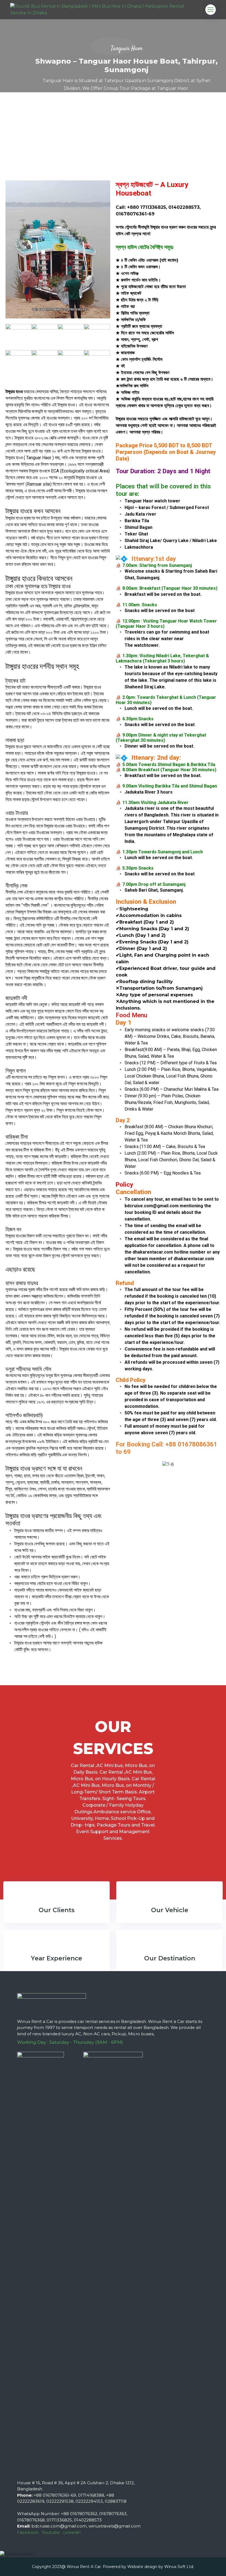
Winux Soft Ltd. (179, 2567)
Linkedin (72, 2532)
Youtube (51, 2532)
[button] (121, 1464)
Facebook (28, 2532)
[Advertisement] (113, 134)
